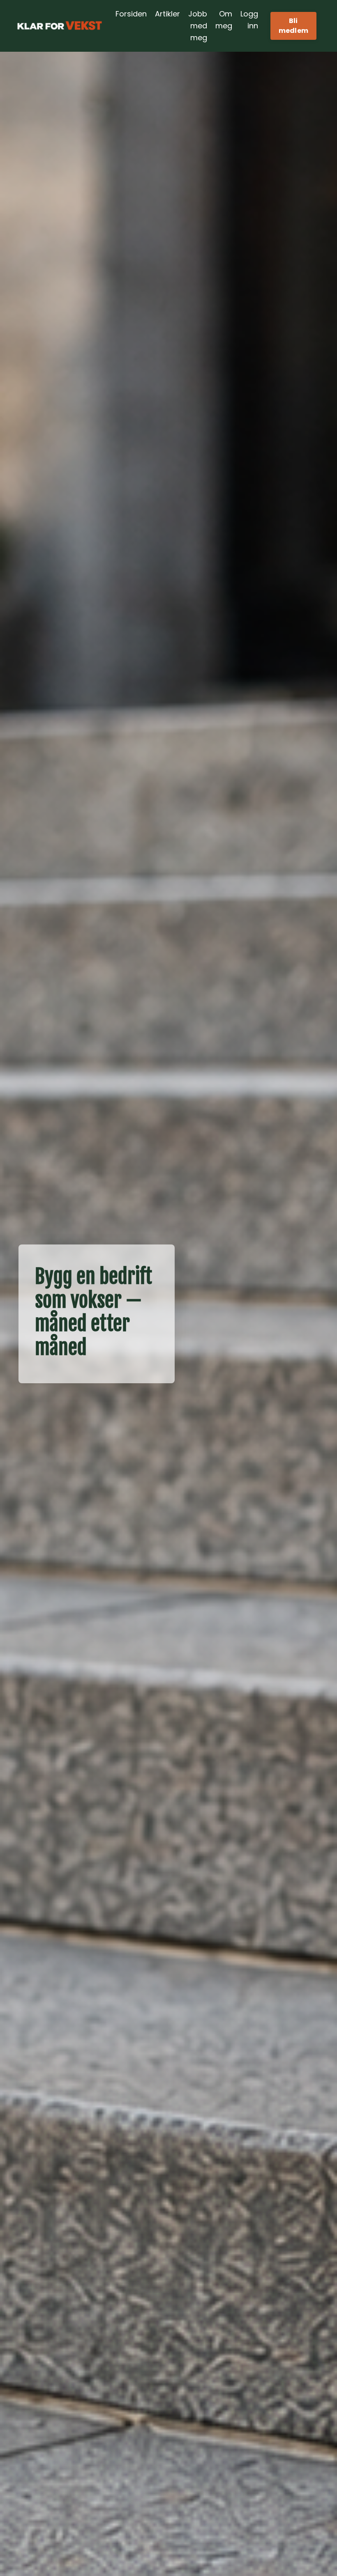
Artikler (167, 14)
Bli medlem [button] (294, 26)
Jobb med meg (198, 26)
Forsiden (131, 14)
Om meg (224, 20)
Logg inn (249, 20)
